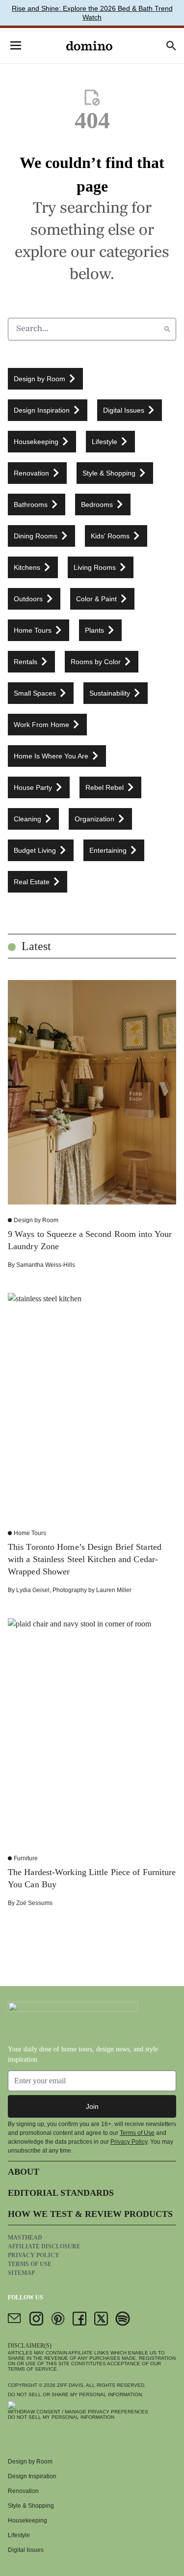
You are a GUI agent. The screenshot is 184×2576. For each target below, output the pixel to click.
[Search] (167, 329)
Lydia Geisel (33, 1590)
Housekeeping (27, 2520)
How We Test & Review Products (90, 2214)
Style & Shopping (31, 2506)
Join (92, 2106)
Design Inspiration (32, 2476)
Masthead (25, 2238)
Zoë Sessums (34, 1903)
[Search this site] (171, 46)
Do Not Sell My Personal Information (61, 2417)
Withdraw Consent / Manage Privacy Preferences (78, 2412)
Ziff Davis (70, 2385)
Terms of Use (137, 2133)
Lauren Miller (114, 1590)
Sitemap (21, 2273)
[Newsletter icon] (15, 2319)
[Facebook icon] (79, 2319)
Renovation (23, 2491)
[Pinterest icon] (58, 2319)
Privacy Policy (129, 2142)
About (24, 2172)
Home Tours (30, 1533)
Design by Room (36, 1220)
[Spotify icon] (123, 2319)
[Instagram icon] (36, 2319)
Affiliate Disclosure (44, 2246)
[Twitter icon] (101, 2319)
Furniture (26, 1858)
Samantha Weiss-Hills (46, 1265)
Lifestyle (19, 2535)
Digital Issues (26, 2550)
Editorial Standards (61, 2193)
